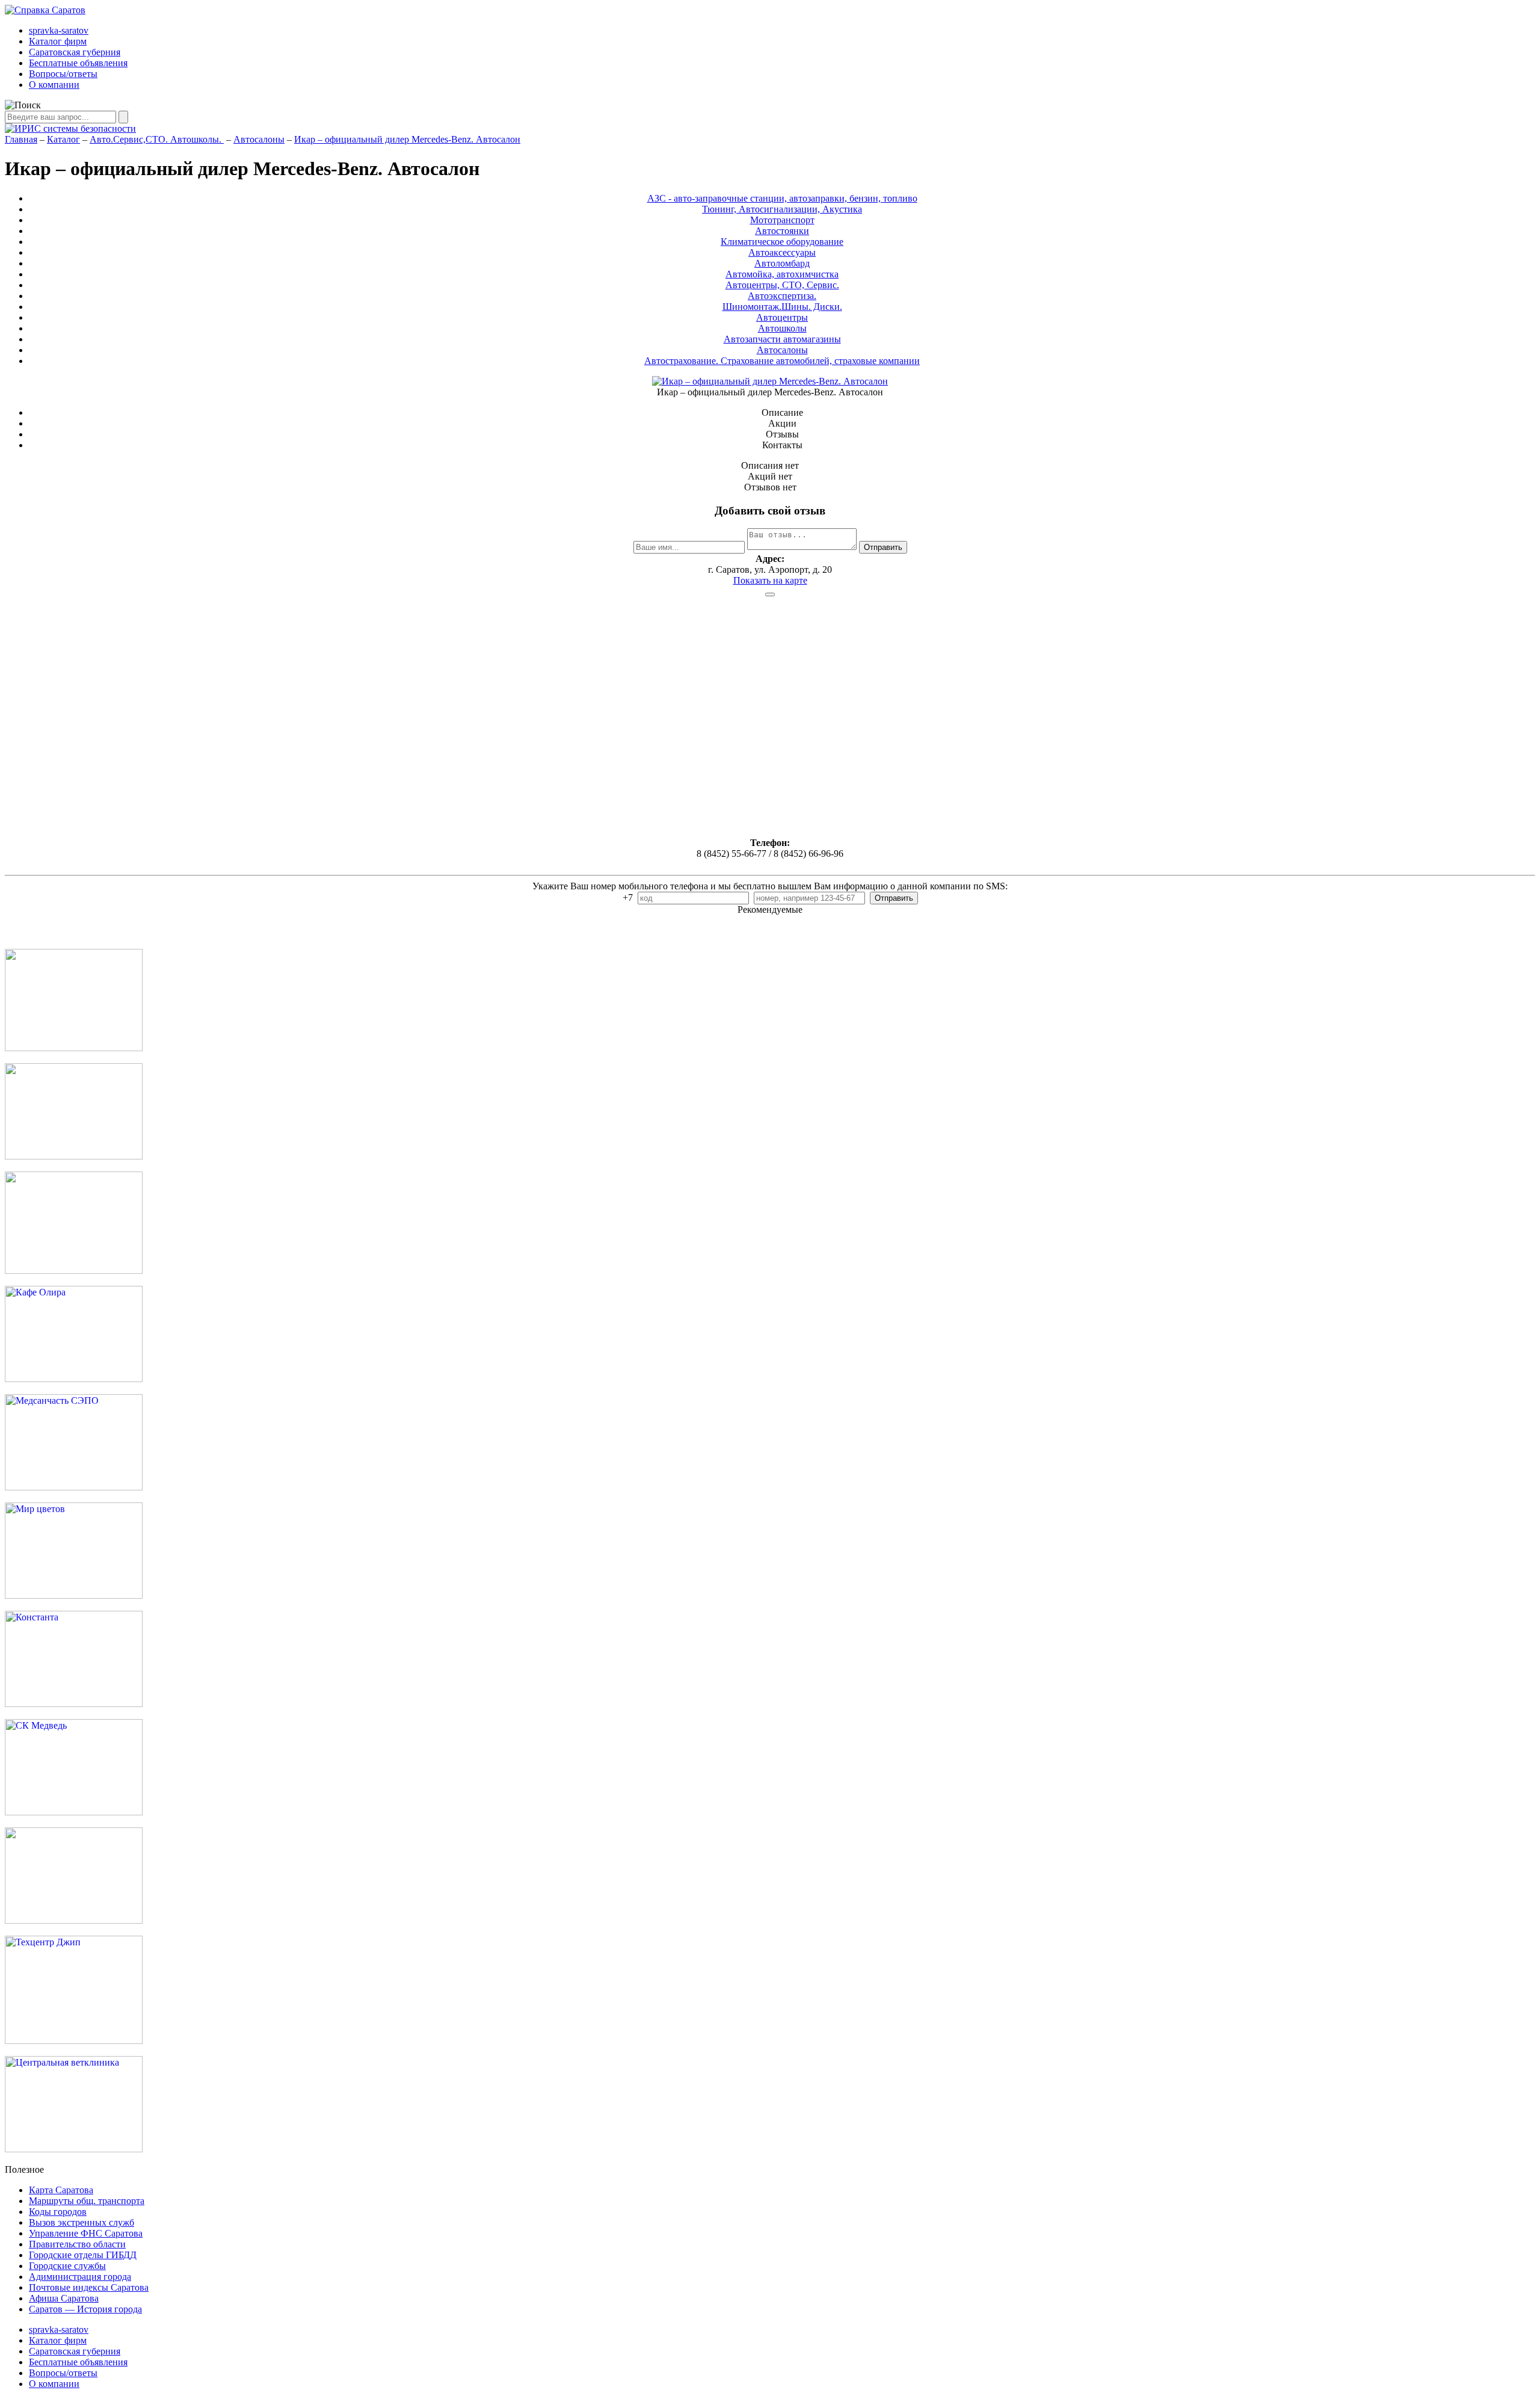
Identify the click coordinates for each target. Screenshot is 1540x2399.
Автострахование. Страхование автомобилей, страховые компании (782, 361)
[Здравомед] (74, 1271)
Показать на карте (770, 580)
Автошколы (782, 328)
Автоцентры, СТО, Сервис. (782, 285)
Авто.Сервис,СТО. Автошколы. (157, 139)
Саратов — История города (85, 2309)
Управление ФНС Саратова (86, 2233)
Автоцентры (782, 317)
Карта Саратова (61, 2190)
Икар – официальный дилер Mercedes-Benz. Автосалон (407, 139)
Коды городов (58, 2212)
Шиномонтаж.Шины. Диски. (782, 307)
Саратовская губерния (75, 52)
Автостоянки (782, 231)
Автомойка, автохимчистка (782, 274)
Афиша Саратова (64, 2298)
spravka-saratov (59, 30)
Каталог (63, 139)
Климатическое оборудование (782, 242)
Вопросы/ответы (63, 74)
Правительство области (77, 2244)
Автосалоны (259, 139)
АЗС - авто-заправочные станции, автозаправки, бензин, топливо (782, 198)
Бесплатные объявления (78, 63)
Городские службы (67, 2266)
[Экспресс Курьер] (74, 1048)
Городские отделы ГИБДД (83, 2255)
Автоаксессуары (782, 252)
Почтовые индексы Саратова (89, 2287)
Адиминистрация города (80, 2277)
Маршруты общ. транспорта (87, 2201)
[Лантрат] (74, 1920)
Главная (21, 139)
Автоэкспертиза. (782, 296)
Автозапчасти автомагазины (782, 339)
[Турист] (74, 1156)
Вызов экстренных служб (82, 2222)
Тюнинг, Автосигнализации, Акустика (782, 209)
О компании (54, 85)
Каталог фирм (58, 41)
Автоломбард (782, 263)
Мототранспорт (782, 220)
